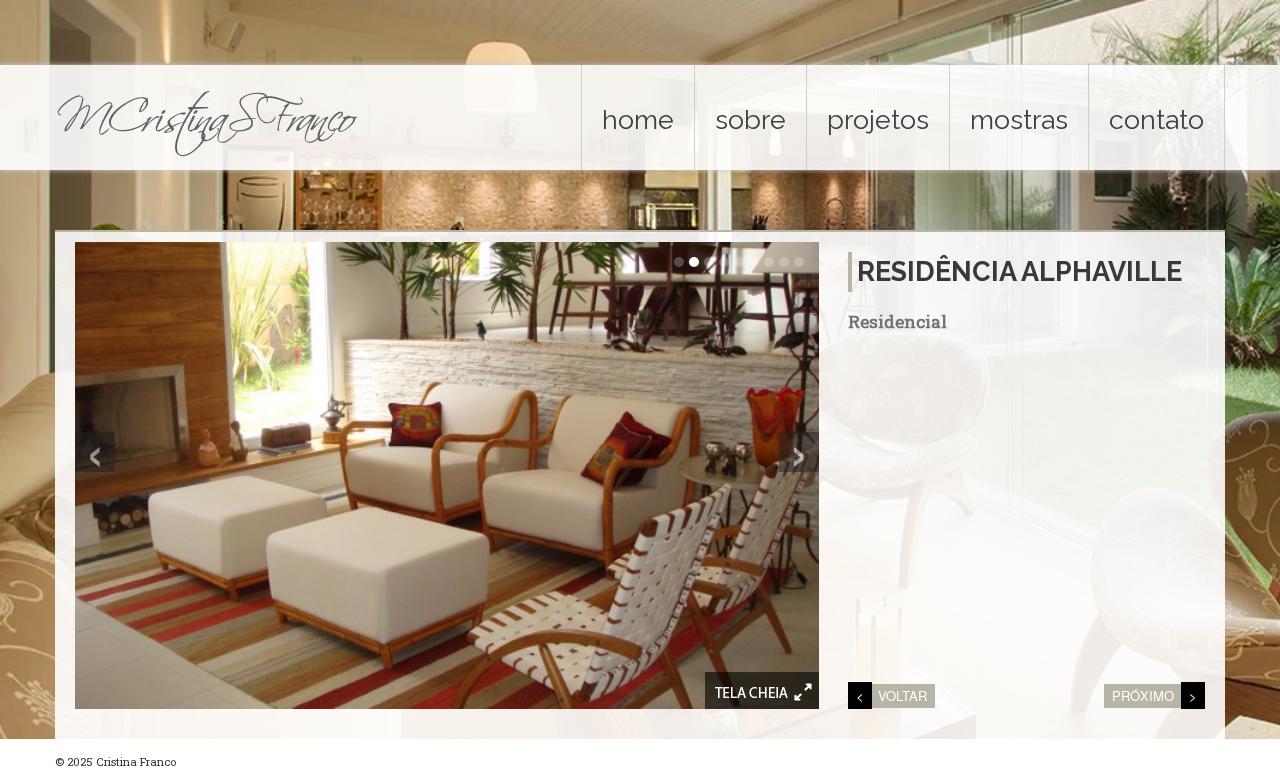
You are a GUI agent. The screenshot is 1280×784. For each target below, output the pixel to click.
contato (1156, 119)
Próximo (1143, 695)
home (638, 119)
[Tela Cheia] (762, 690)
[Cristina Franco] (210, 119)
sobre (750, 119)
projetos (878, 119)
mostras (1019, 119)
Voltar (902, 695)
